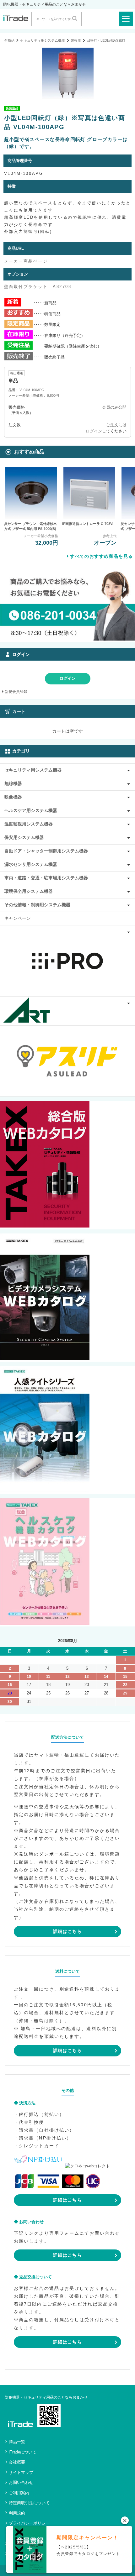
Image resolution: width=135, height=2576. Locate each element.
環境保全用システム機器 (29, 891)
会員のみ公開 (114, 407)
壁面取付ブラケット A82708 (38, 287)
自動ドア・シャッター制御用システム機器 (46, 851)
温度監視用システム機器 (29, 824)
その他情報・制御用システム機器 (37, 905)
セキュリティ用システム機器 (43, 40)
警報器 (76, 40)
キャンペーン (18, 918)
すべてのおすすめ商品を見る (101, 556)
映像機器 (13, 797)
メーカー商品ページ (26, 261)
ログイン (94, 431)
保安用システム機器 (24, 837)
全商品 (9, 40)
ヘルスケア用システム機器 (31, 810)
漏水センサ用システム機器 (31, 864)
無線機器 (13, 783)
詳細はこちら (67, 1931)
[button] (125, 2520)
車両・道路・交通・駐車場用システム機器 (46, 878)
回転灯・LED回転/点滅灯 (106, 40)
